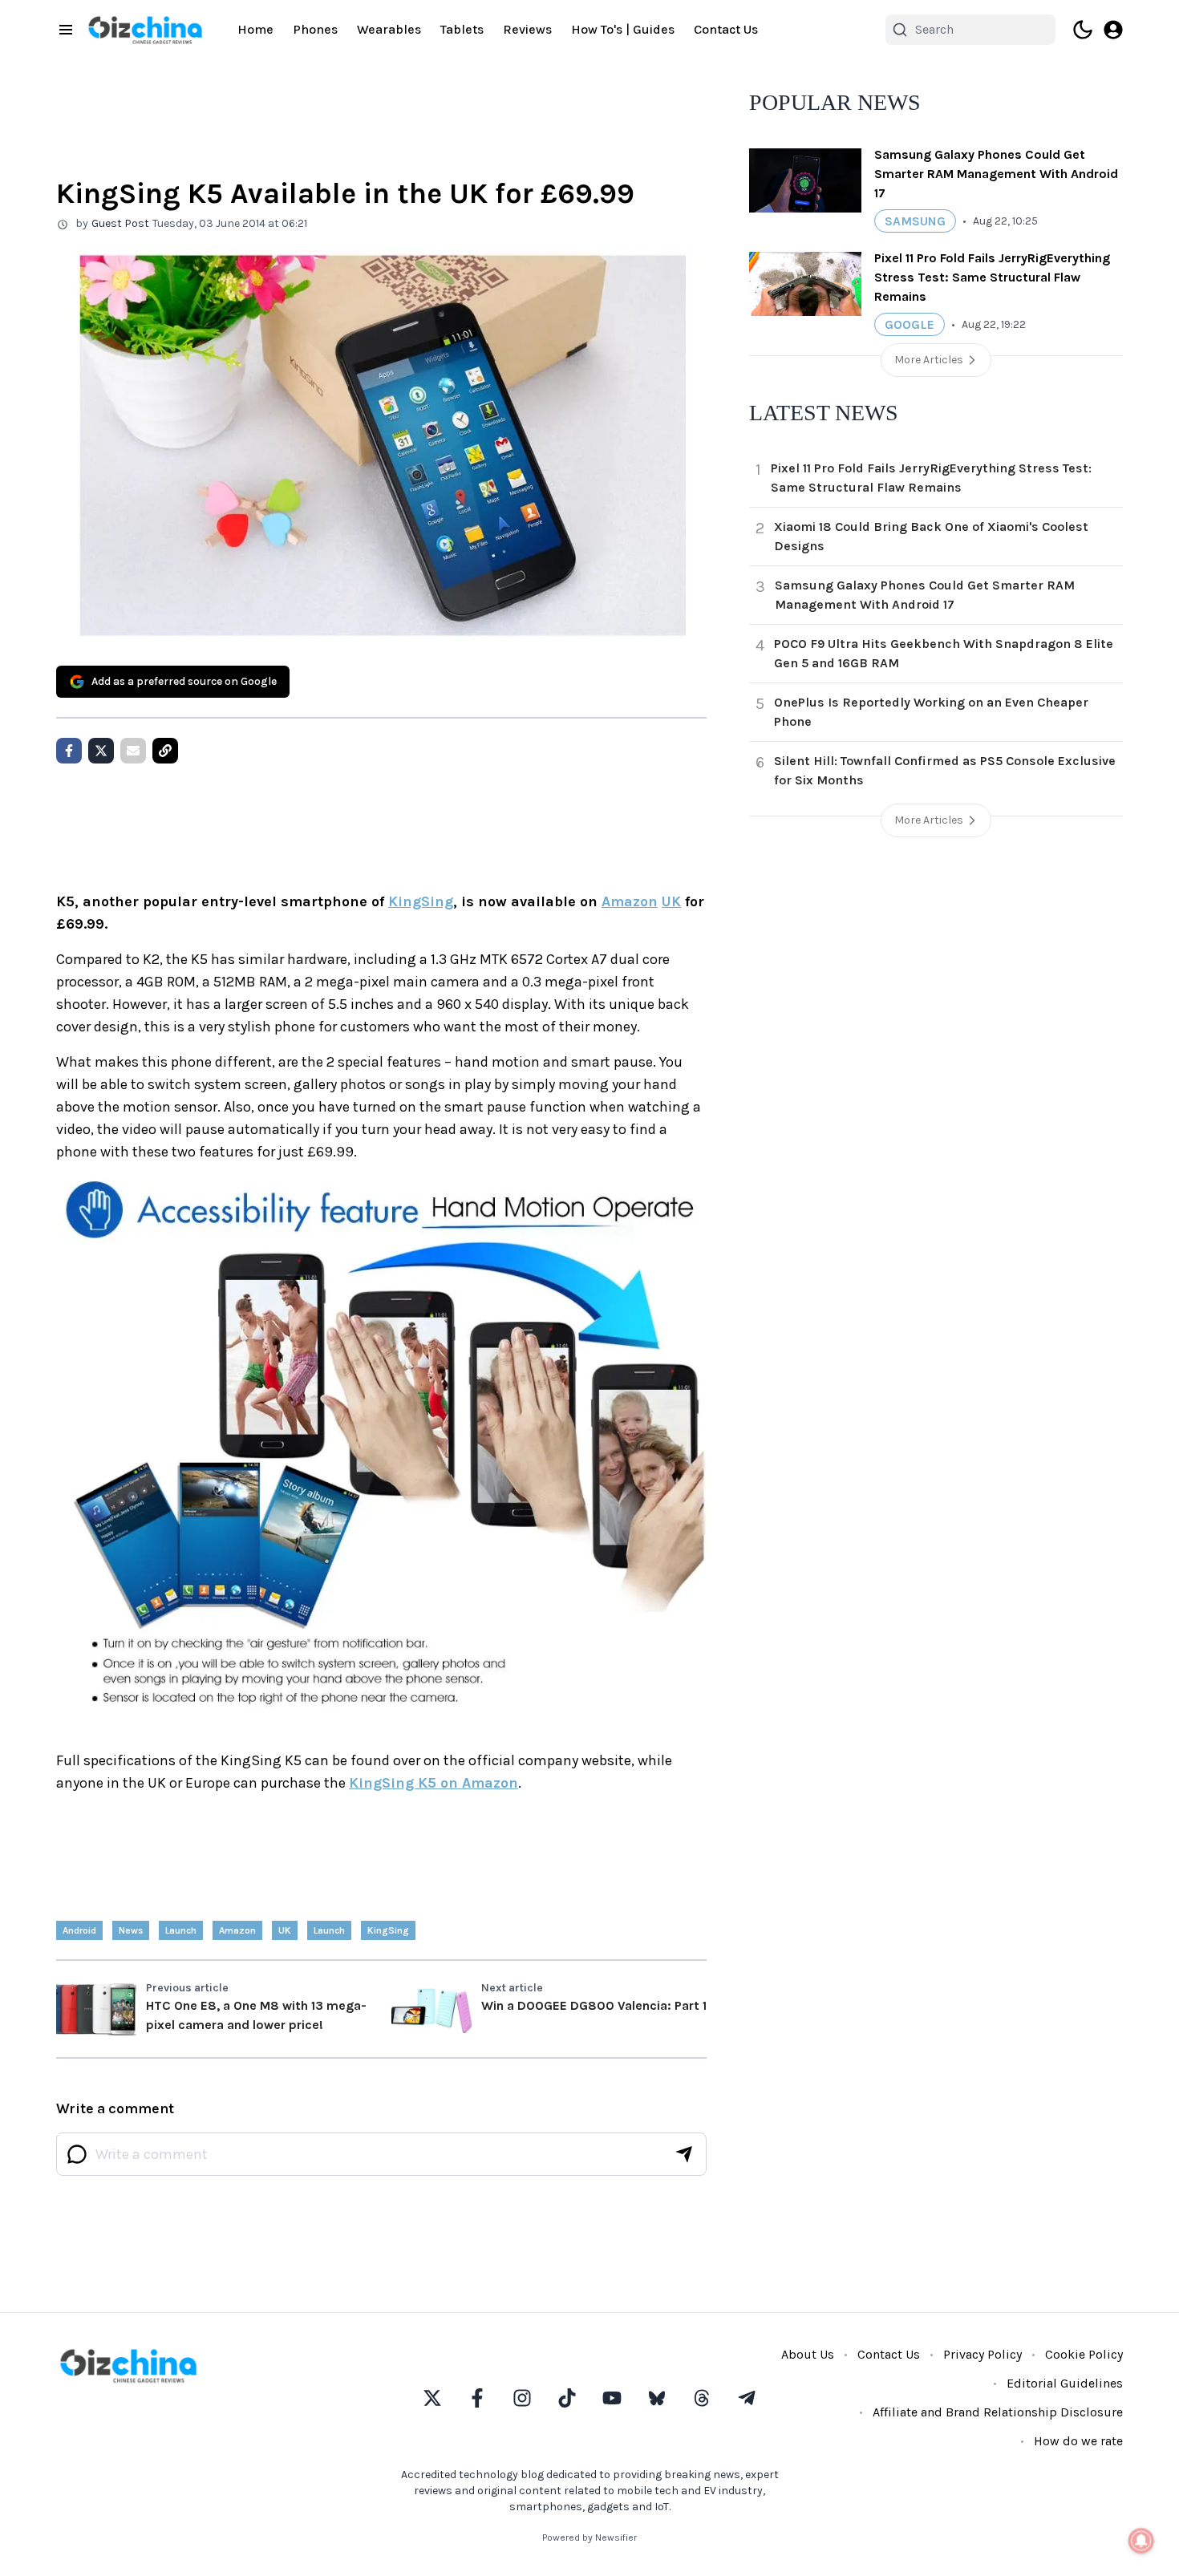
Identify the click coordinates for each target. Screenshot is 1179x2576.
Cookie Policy (1084, 2354)
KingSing (421, 901)
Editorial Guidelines (1065, 2383)
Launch (329, 1930)
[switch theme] (1083, 30)
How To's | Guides (623, 29)
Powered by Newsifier (589, 2538)
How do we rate (1078, 2441)
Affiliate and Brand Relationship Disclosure (998, 2412)
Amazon (630, 901)
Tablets (462, 29)
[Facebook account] (477, 2398)
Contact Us (726, 29)
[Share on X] (101, 751)
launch (181, 1930)
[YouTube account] (612, 2398)
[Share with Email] (133, 751)
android (79, 1930)
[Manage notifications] (1141, 2541)
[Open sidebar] (66, 30)
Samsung (915, 221)
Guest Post (120, 223)
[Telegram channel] (747, 2398)
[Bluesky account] (657, 2398)
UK (671, 901)
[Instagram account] (522, 2398)
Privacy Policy (982, 2354)
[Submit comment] (684, 2154)
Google (910, 324)
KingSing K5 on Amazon (434, 1783)
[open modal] (1113, 30)
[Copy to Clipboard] (165, 751)
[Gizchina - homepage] (145, 30)
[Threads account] (702, 2398)
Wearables (389, 29)
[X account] (432, 2398)
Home (255, 29)
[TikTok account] (567, 2398)
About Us (808, 2354)
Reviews (527, 29)
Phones (315, 29)
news (131, 1930)
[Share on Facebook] (69, 751)
